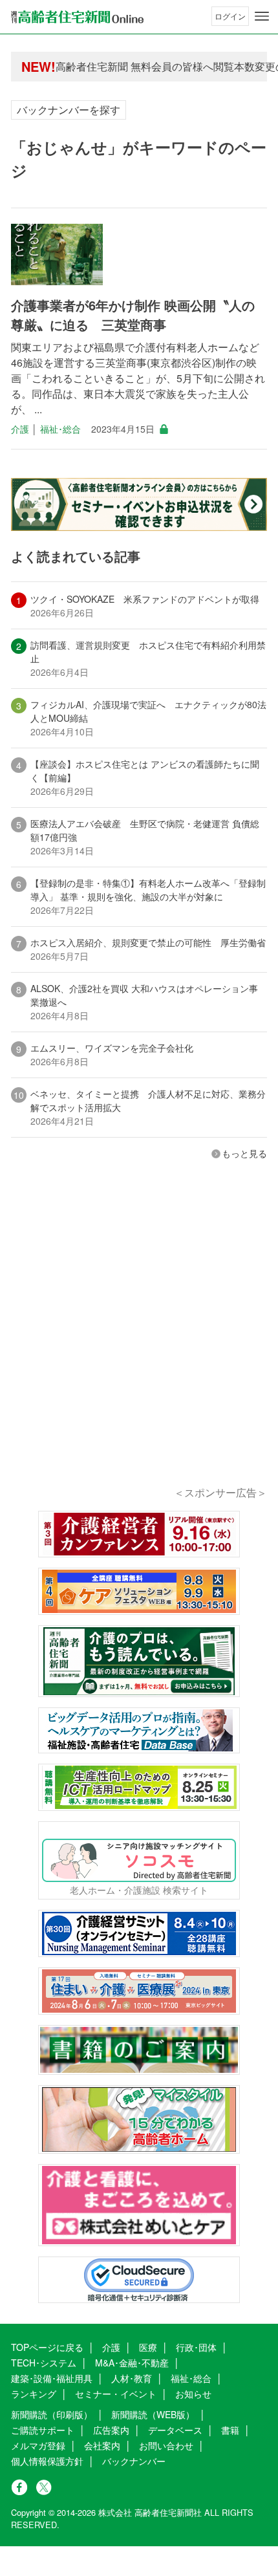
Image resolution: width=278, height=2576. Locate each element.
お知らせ (193, 2394)
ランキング (34, 2394)
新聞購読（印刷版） (52, 2414)
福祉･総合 (60, 429)
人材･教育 (132, 2378)
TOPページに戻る (47, 2347)
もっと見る (244, 1153)
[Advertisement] (139, 1341)
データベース (175, 2430)
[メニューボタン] (262, 16)
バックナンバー (134, 2461)
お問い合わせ (166, 2445)
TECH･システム (44, 2363)
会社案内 (102, 2445)
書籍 (230, 2430)
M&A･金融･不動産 (132, 2363)
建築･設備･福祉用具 (52, 2378)
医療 (148, 2347)
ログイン (230, 16)
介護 (20, 429)
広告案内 (111, 2430)
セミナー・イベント (116, 2394)
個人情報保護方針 (47, 2461)
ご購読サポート (43, 2430)
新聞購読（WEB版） (153, 2414)
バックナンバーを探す (69, 110)
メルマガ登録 (38, 2445)
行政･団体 (196, 2347)
